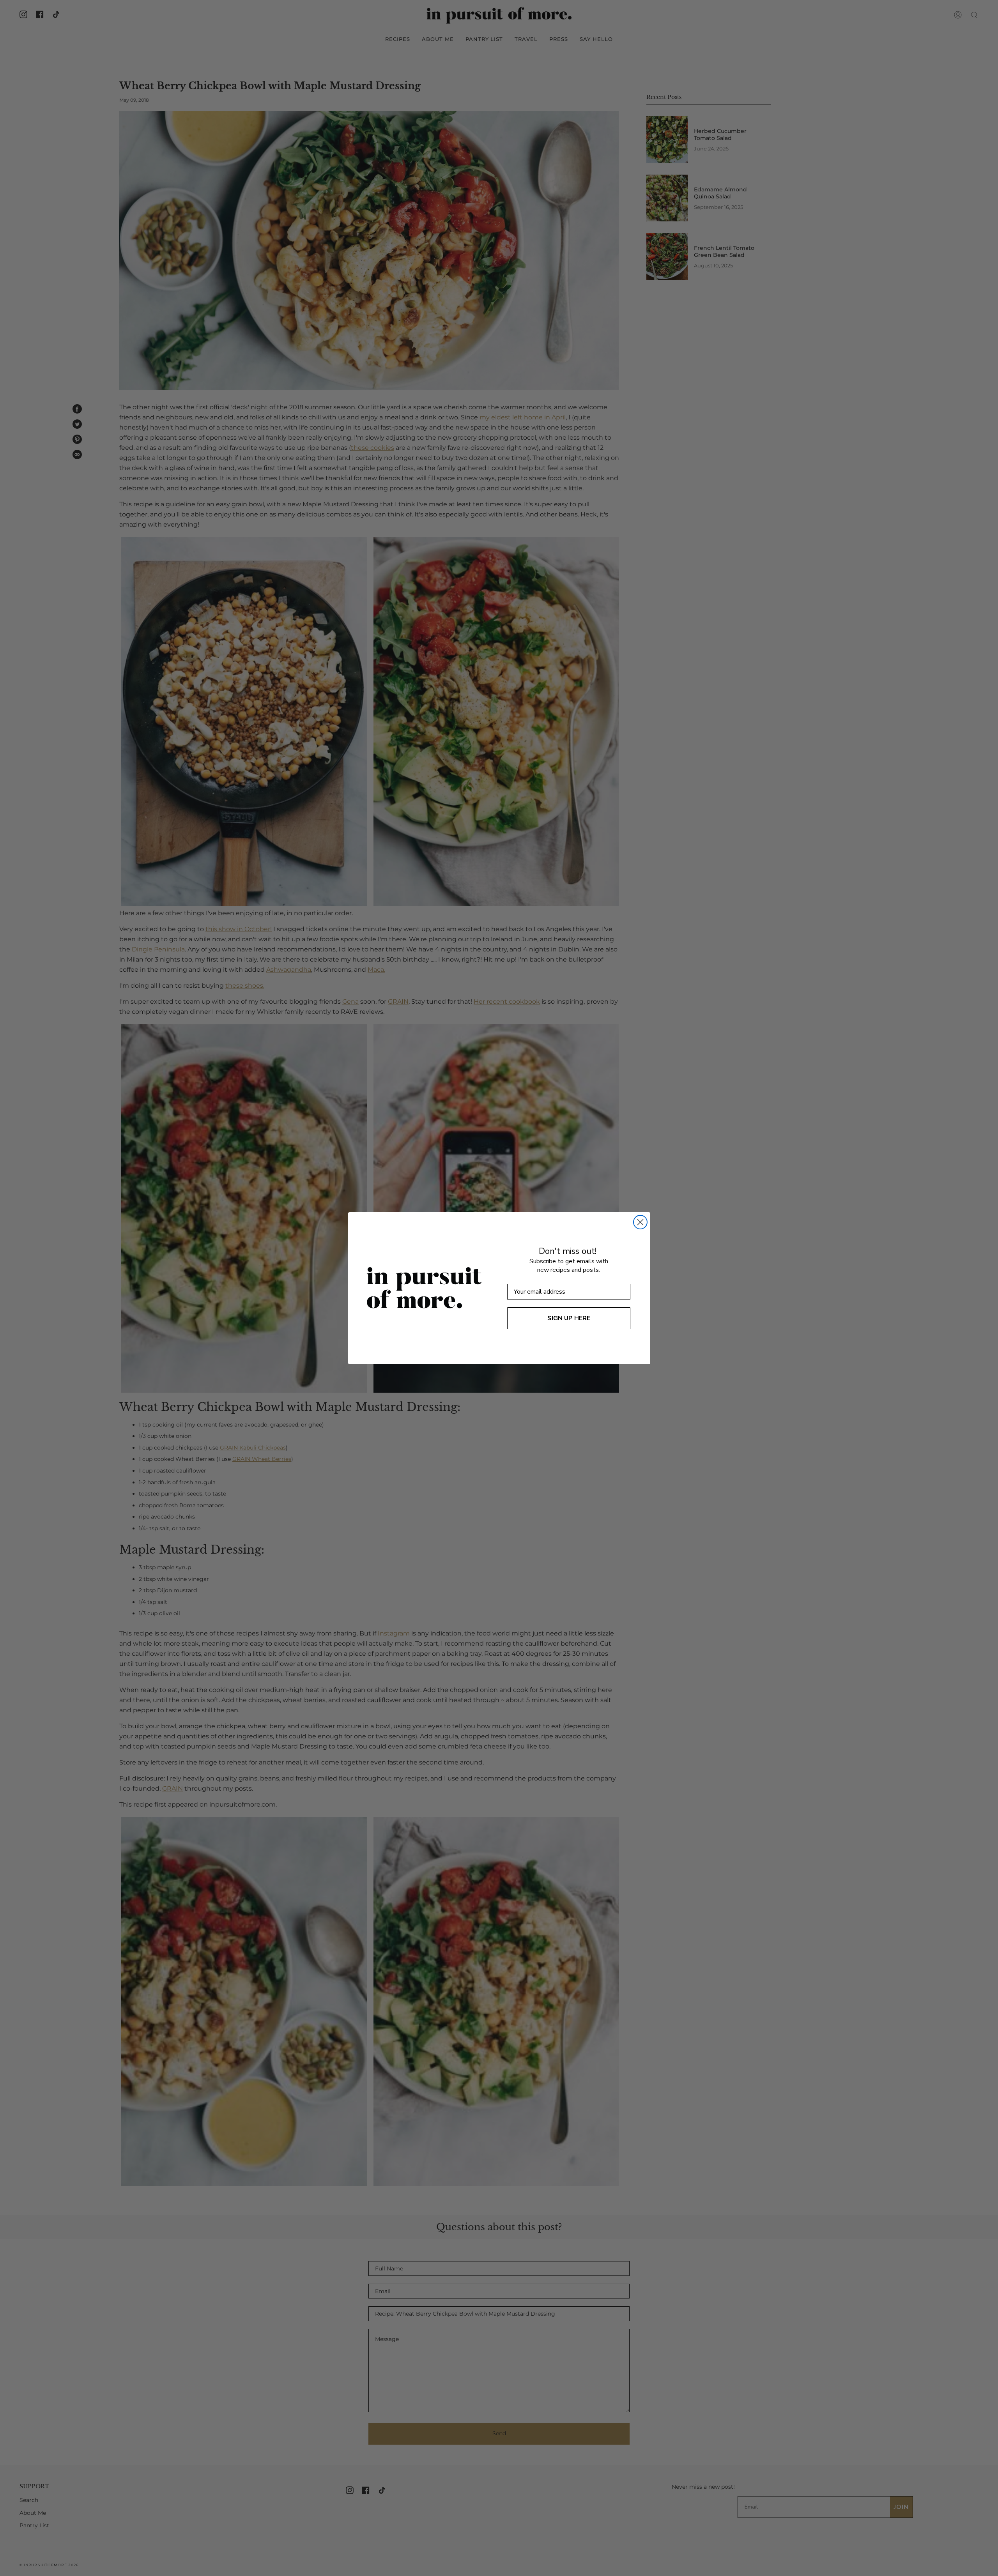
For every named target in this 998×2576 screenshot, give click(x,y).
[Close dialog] (640, 1222)
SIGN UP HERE (569, 1318)
